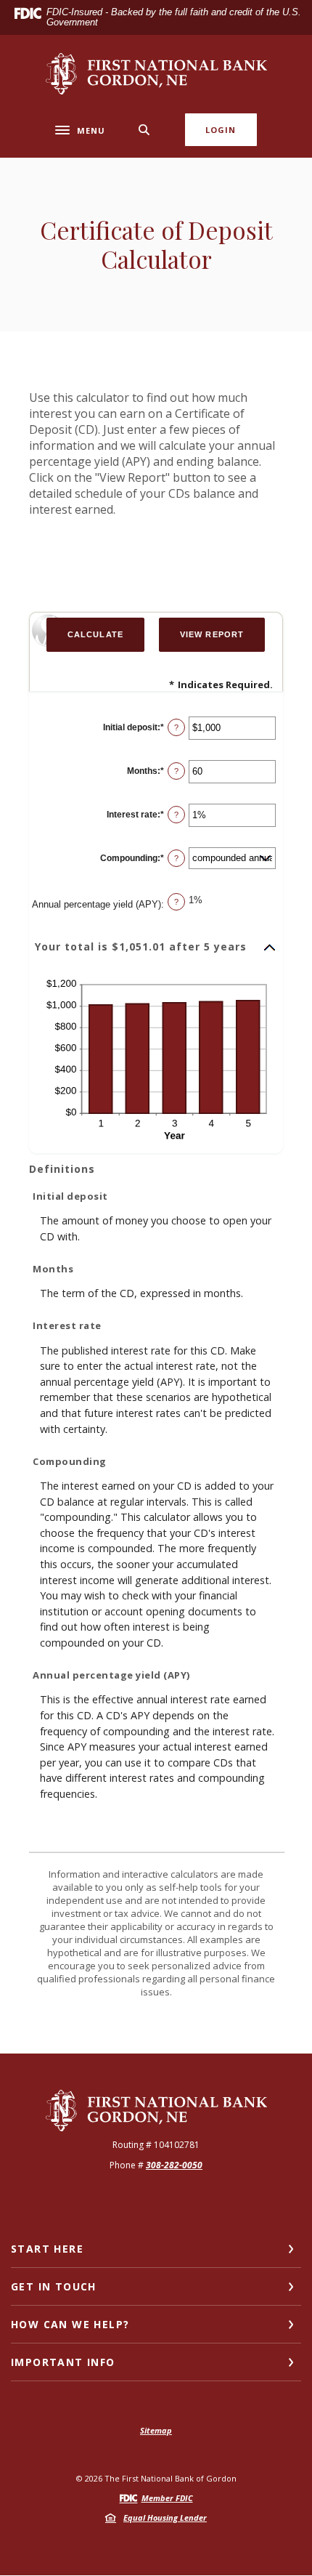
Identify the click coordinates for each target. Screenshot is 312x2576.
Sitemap (156, 2430)
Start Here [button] (47, 2249)
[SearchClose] (144, 130)
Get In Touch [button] (54, 2286)
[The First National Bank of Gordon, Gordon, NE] (156, 74)
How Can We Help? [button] (70, 2324)
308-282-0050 (174, 2165)
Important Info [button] (63, 2362)
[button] (156, 948)
